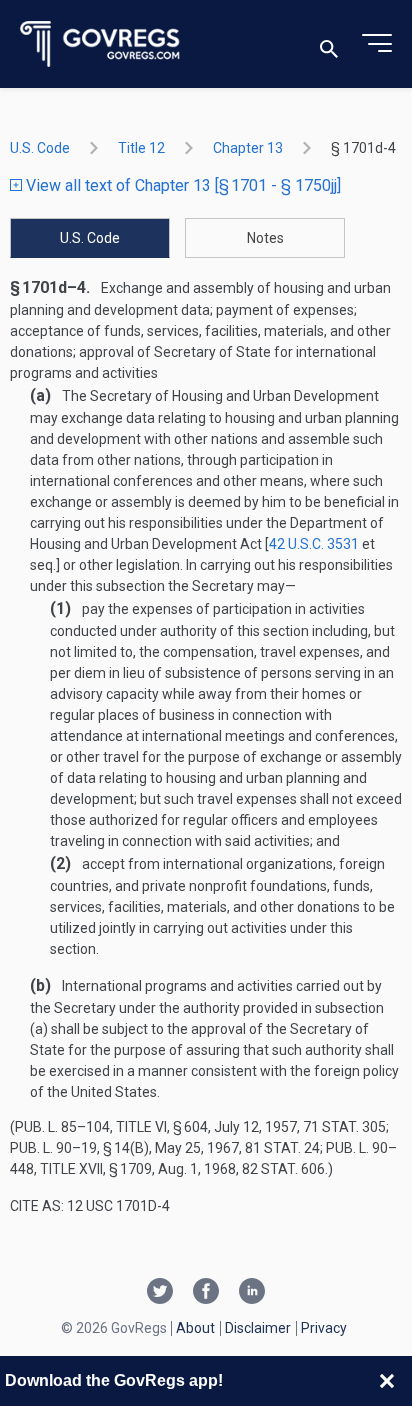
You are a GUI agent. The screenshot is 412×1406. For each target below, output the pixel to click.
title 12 (141, 148)
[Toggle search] (329, 44)
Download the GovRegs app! (114, 1380)
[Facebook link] (206, 1293)
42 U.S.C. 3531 (314, 544)
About (195, 1328)
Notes (265, 238)
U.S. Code (40, 148)
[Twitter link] (160, 1293)
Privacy (324, 1328)
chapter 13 (248, 148)
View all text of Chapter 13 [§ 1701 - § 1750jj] (181, 185)
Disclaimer (258, 1328)
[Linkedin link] (252, 1293)
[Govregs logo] (100, 44)
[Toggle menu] (377, 44)
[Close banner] (387, 1381)
